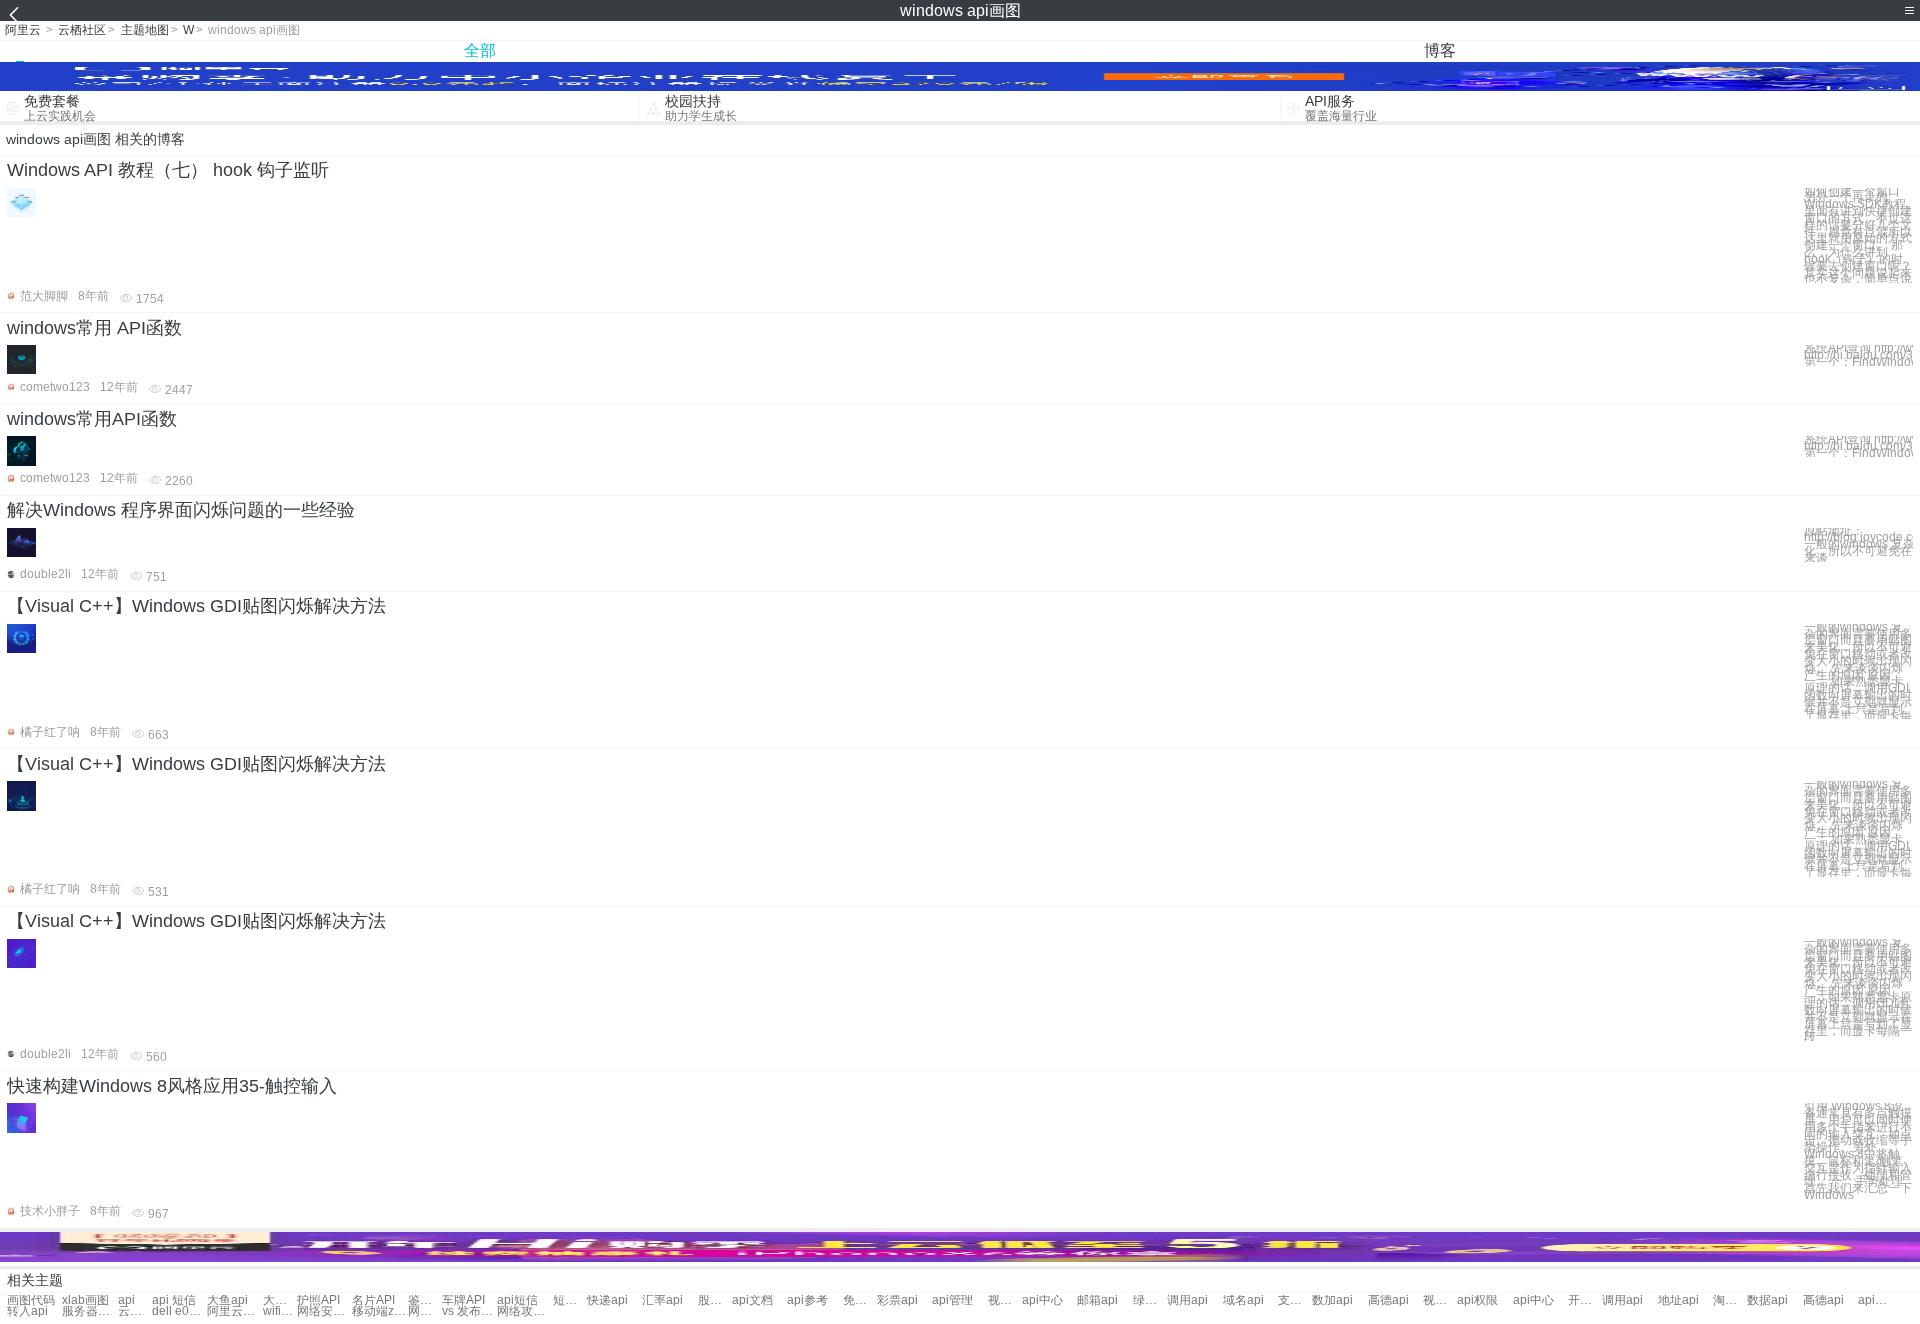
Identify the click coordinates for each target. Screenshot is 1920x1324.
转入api (27, 1311)
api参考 (807, 1300)
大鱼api (227, 1300)
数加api (1332, 1300)
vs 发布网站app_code (469, 1311)
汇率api (662, 1300)
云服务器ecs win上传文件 (135, 1311)
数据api (1767, 1300)
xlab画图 (85, 1300)
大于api (280, 1300)
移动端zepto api (379, 1311)
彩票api (897, 1300)
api (126, 1300)
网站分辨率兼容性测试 (425, 1311)
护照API (318, 1300)
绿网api (1150, 1300)
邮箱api (1097, 1300)
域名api (1243, 1300)
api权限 (1477, 1300)
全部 (480, 50)
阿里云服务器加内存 (234, 1311)
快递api (607, 1300)
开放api (1585, 1300)
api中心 (1042, 1300)
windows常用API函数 (92, 419)
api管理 (952, 1300)
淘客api (1730, 1300)
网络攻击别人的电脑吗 (524, 1311)
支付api (1295, 1300)
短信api (570, 1300)
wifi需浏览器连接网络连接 (280, 1311)
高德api (1388, 1300)
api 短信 (174, 1300)
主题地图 (145, 30)
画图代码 (31, 1300)
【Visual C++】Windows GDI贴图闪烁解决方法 (196, 606)
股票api (715, 1300)
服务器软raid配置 (89, 1311)
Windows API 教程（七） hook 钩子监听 (168, 170)
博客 (1440, 50)
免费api (860, 1300)
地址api (1678, 1300)
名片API (373, 1300)
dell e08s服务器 (179, 1311)
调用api (1187, 1300)
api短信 (517, 1300)
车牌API (463, 1300)
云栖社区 (82, 30)
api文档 (752, 1300)
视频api (1005, 1300)
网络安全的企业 (324, 1311)
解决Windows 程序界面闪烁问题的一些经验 (181, 510)
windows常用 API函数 (94, 328)
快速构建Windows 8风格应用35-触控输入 (172, 1086)
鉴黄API (425, 1300)
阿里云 (23, 30)
